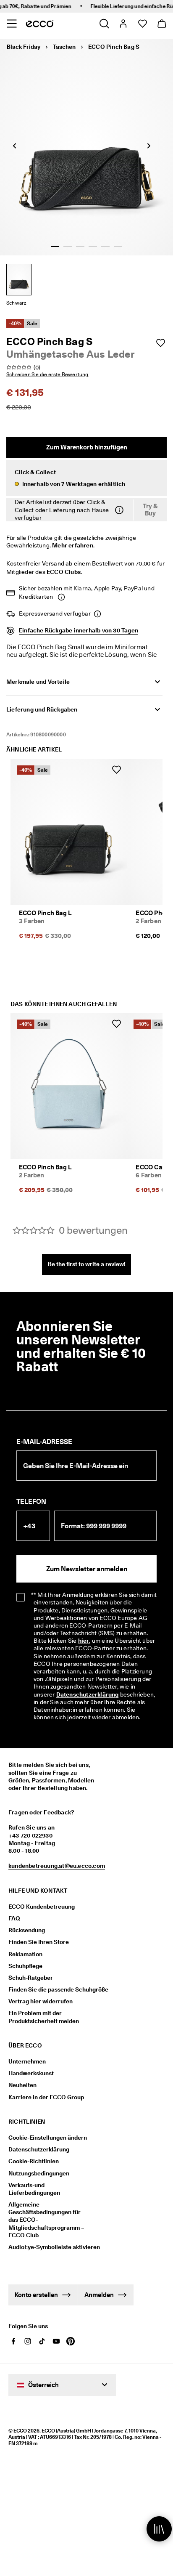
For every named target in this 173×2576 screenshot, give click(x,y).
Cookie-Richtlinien (34, 2161)
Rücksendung (27, 1930)
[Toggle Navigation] (12, 24)
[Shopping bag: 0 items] (161, 24)
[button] (86, 478)
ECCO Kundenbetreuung (42, 1907)
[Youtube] (56, 2341)
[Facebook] (13, 2341)
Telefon (31, 1502)
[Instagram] (28, 2341)
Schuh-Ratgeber (31, 1978)
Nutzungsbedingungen (39, 2173)
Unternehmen (27, 2061)
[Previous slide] (15, 146)
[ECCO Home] (40, 24)
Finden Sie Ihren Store (39, 1942)
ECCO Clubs (64, 572)
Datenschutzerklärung (88, 1694)
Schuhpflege (25, 1966)
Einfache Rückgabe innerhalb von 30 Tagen (79, 630)
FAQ (14, 1918)
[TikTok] (42, 2341)
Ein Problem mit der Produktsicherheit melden (44, 2017)
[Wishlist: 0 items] (142, 24)
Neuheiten (22, 2085)
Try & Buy (150, 510)
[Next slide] (149, 146)
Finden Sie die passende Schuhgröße (58, 1989)
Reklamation (25, 1954)
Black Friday (24, 47)
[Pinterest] (71, 2341)
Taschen (64, 47)
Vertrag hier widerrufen (41, 2001)
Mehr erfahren (73, 545)
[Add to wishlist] (160, 343)
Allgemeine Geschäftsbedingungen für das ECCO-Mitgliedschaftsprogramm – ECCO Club (46, 2220)
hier (84, 1641)
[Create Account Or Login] (123, 24)
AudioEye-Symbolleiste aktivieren (49, 2247)
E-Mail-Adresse (44, 1442)
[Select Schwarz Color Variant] (19, 280)
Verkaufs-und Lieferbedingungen (34, 2189)
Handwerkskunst (31, 2073)
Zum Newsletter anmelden (87, 1569)
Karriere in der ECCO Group (46, 2097)
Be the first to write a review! (87, 1264)
